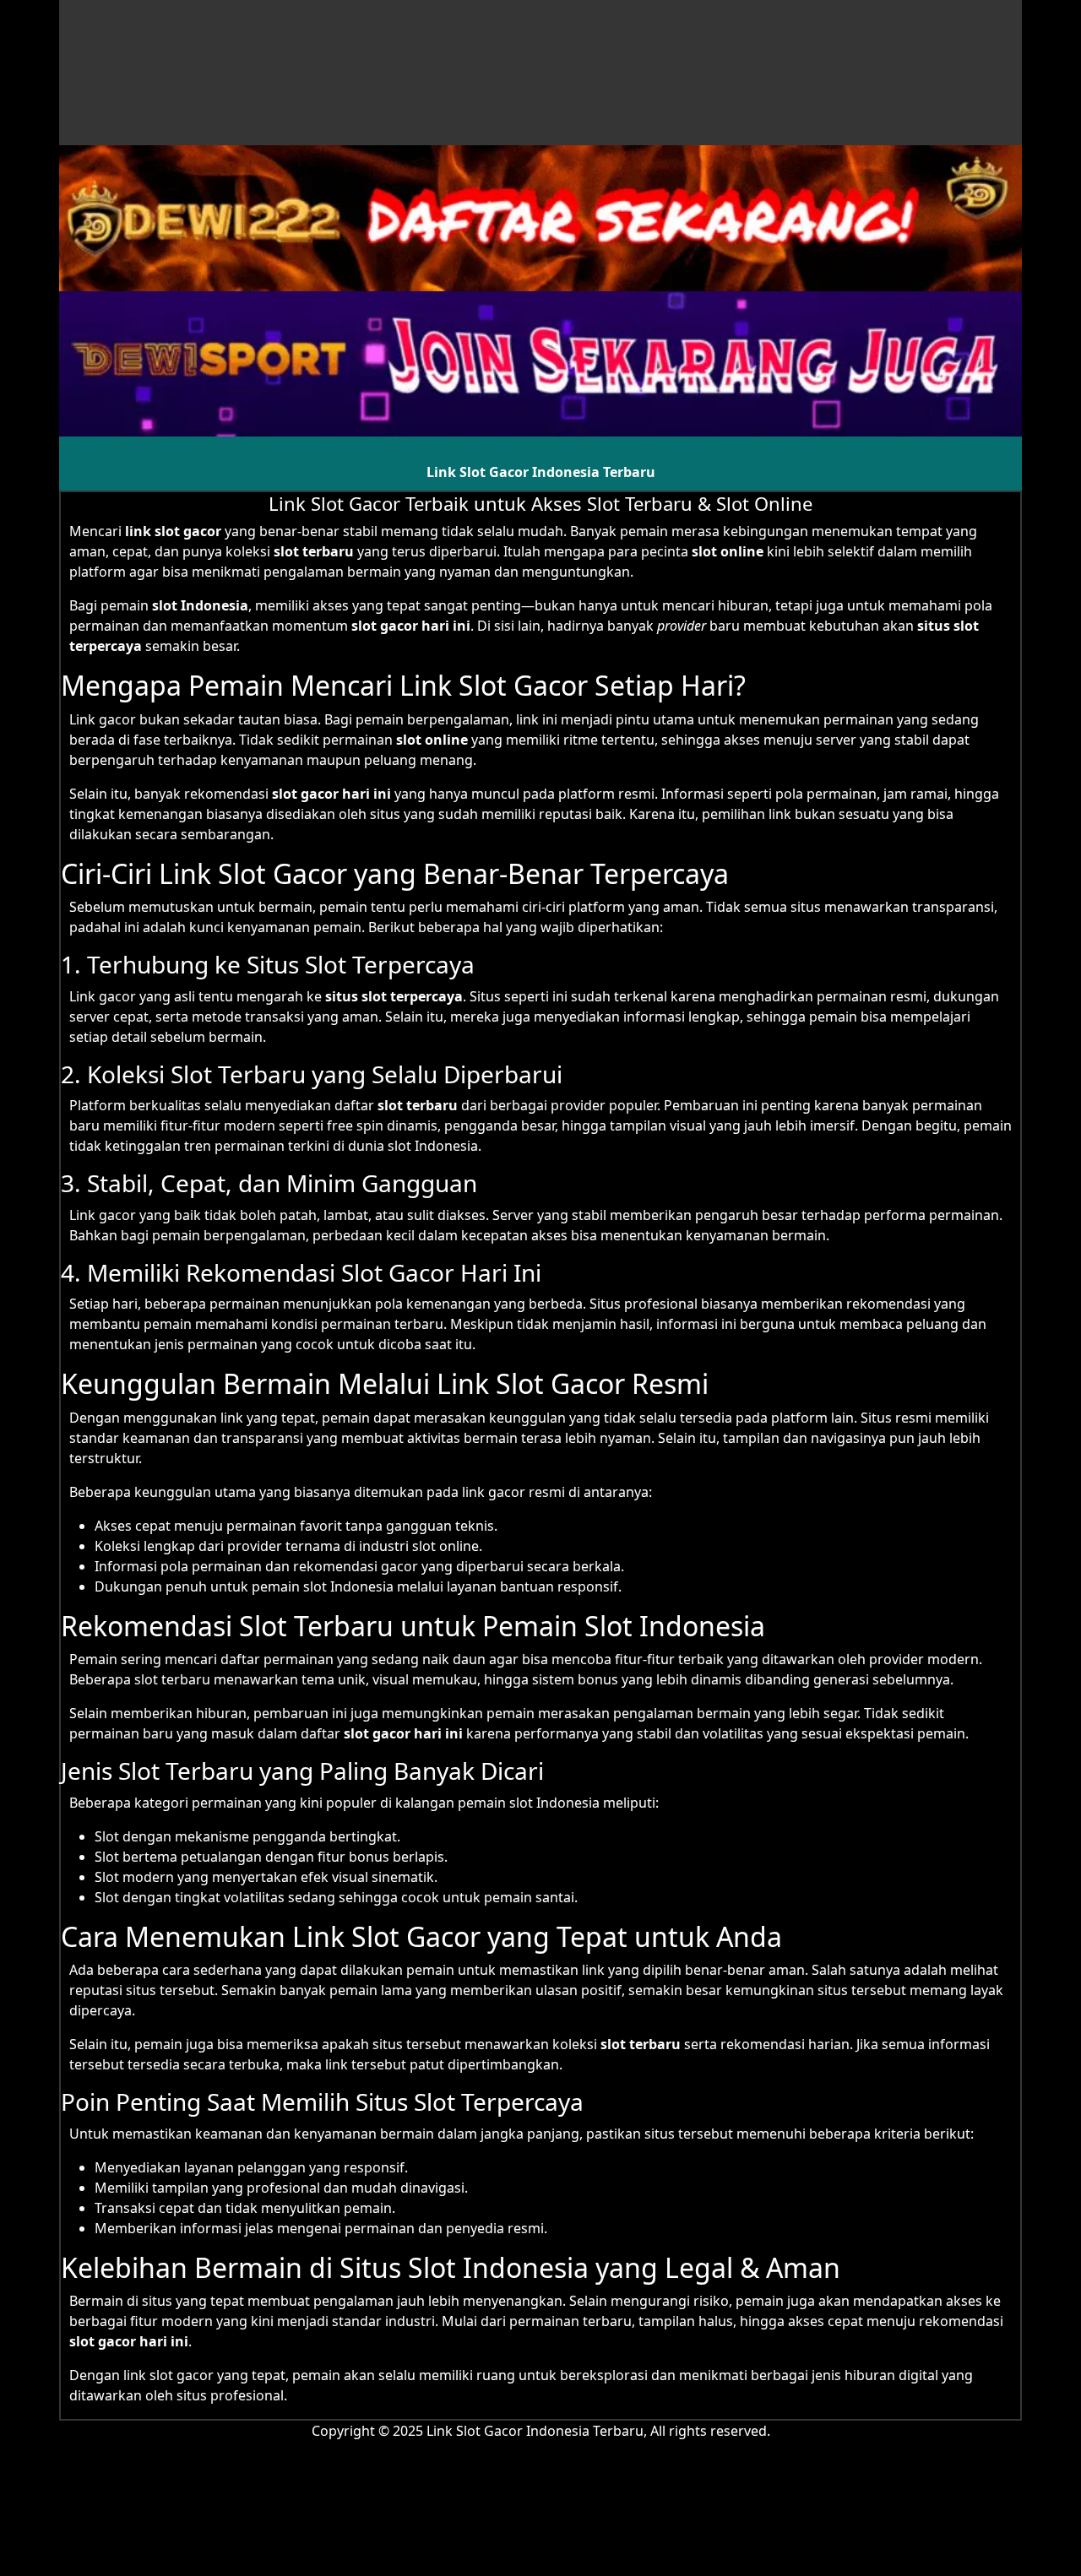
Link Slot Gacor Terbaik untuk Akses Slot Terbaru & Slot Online (540, 503)
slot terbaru (641, 2044)
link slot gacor (173, 531)
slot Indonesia (200, 605)
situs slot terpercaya (394, 996)
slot (390, 1105)
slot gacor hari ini (129, 2341)
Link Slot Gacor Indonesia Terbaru (541, 472)
